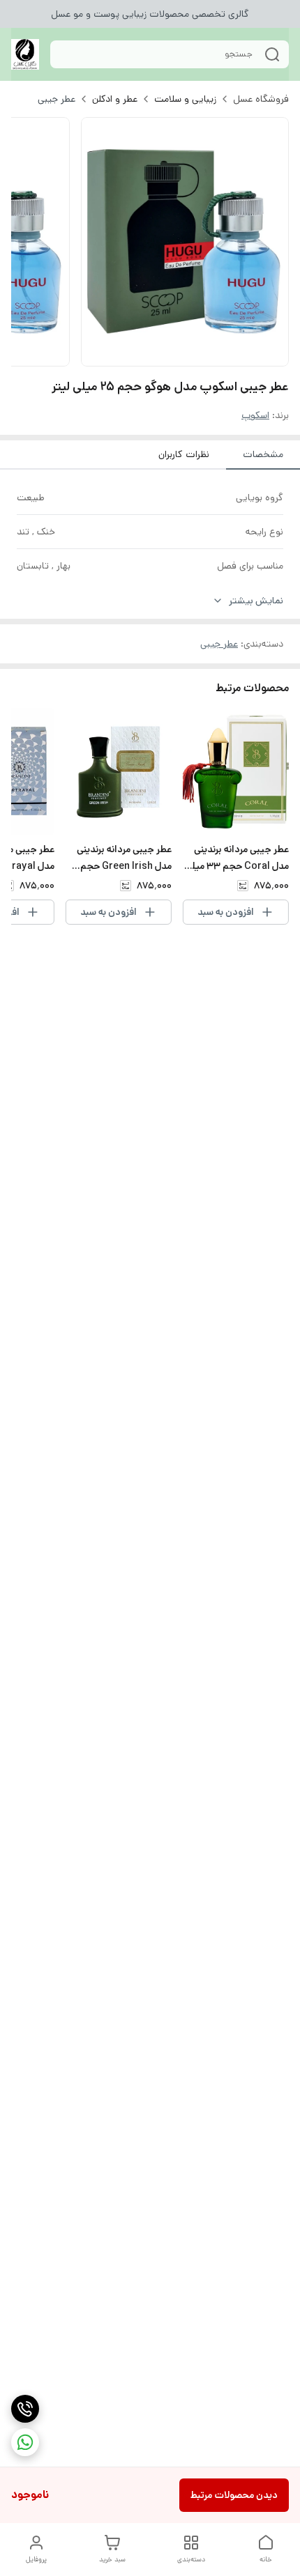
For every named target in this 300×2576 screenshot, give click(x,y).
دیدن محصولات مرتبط (234, 2495)
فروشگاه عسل (261, 99)
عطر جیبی (57, 99)
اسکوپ (255, 415)
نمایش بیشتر (256, 601)
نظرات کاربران (184, 454)
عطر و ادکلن (115, 99)
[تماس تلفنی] (25, 2409)
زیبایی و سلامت (185, 99)
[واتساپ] (25, 2442)
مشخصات (263, 454)
